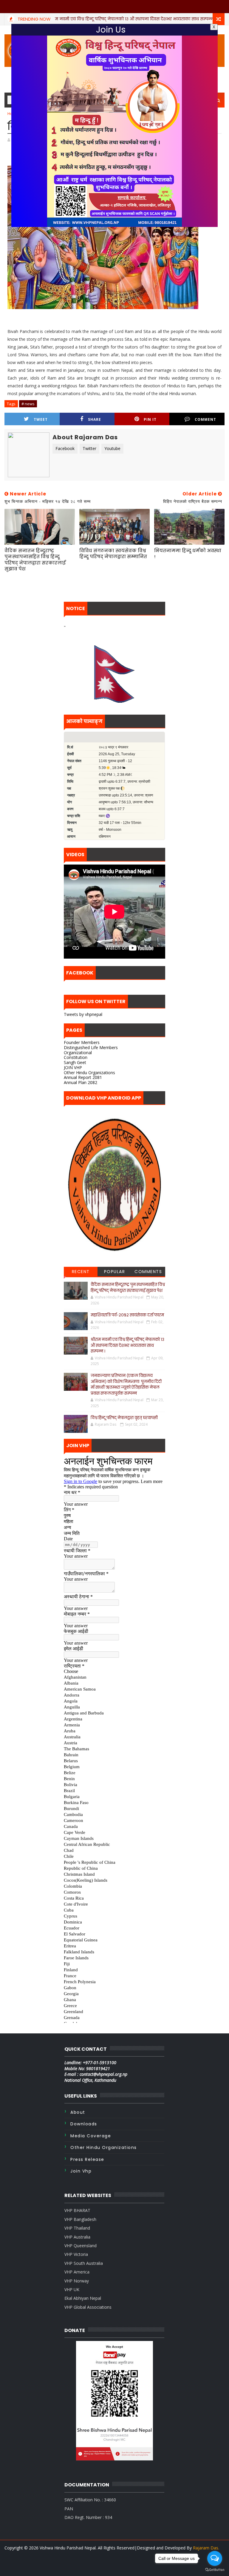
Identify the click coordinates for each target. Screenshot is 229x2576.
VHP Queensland (81, 2246)
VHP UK (72, 2289)
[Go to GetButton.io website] (215, 2570)
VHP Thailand (77, 2228)
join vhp (81, 2171)
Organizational (78, 1053)
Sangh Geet (75, 1062)
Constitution (76, 1057)
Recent (81, 1272)
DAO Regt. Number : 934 (88, 2517)
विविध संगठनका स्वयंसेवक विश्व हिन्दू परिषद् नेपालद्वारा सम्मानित (113, 554)
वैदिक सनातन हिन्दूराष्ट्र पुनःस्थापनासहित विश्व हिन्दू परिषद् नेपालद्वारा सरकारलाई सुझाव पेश (35, 560)
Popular (115, 1272)
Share (95, 419)
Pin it (150, 419)
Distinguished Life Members (91, 1047)
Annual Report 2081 (83, 1077)
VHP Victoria (76, 2254)
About (78, 2112)
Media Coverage (91, 2136)
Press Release (87, 2159)
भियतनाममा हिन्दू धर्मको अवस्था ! (188, 554)
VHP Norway (77, 2281)
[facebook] (119, 2567)
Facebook (65, 448)
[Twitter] (109, 2564)
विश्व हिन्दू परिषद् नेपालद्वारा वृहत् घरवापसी (124, 1418)
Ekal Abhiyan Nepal (83, 2298)
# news (28, 404)
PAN (69, 2509)
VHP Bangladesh (80, 2219)
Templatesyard (117, 2555)
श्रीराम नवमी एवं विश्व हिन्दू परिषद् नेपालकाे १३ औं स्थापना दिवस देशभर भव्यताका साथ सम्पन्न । (127, 1345)
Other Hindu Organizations (89, 1073)
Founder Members (82, 1042)
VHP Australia (77, 2237)
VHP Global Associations (88, 2307)
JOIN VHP (73, 1067)
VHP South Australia (84, 2263)
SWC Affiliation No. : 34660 (90, 2500)
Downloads (84, 2124)
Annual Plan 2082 (81, 1082)
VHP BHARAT (77, 2210)
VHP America (77, 2272)
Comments (148, 1272)
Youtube (112, 448)
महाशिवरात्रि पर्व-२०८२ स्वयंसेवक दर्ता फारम (127, 1315)
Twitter (89, 448)
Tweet (41, 419)
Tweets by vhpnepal (83, 1014)
